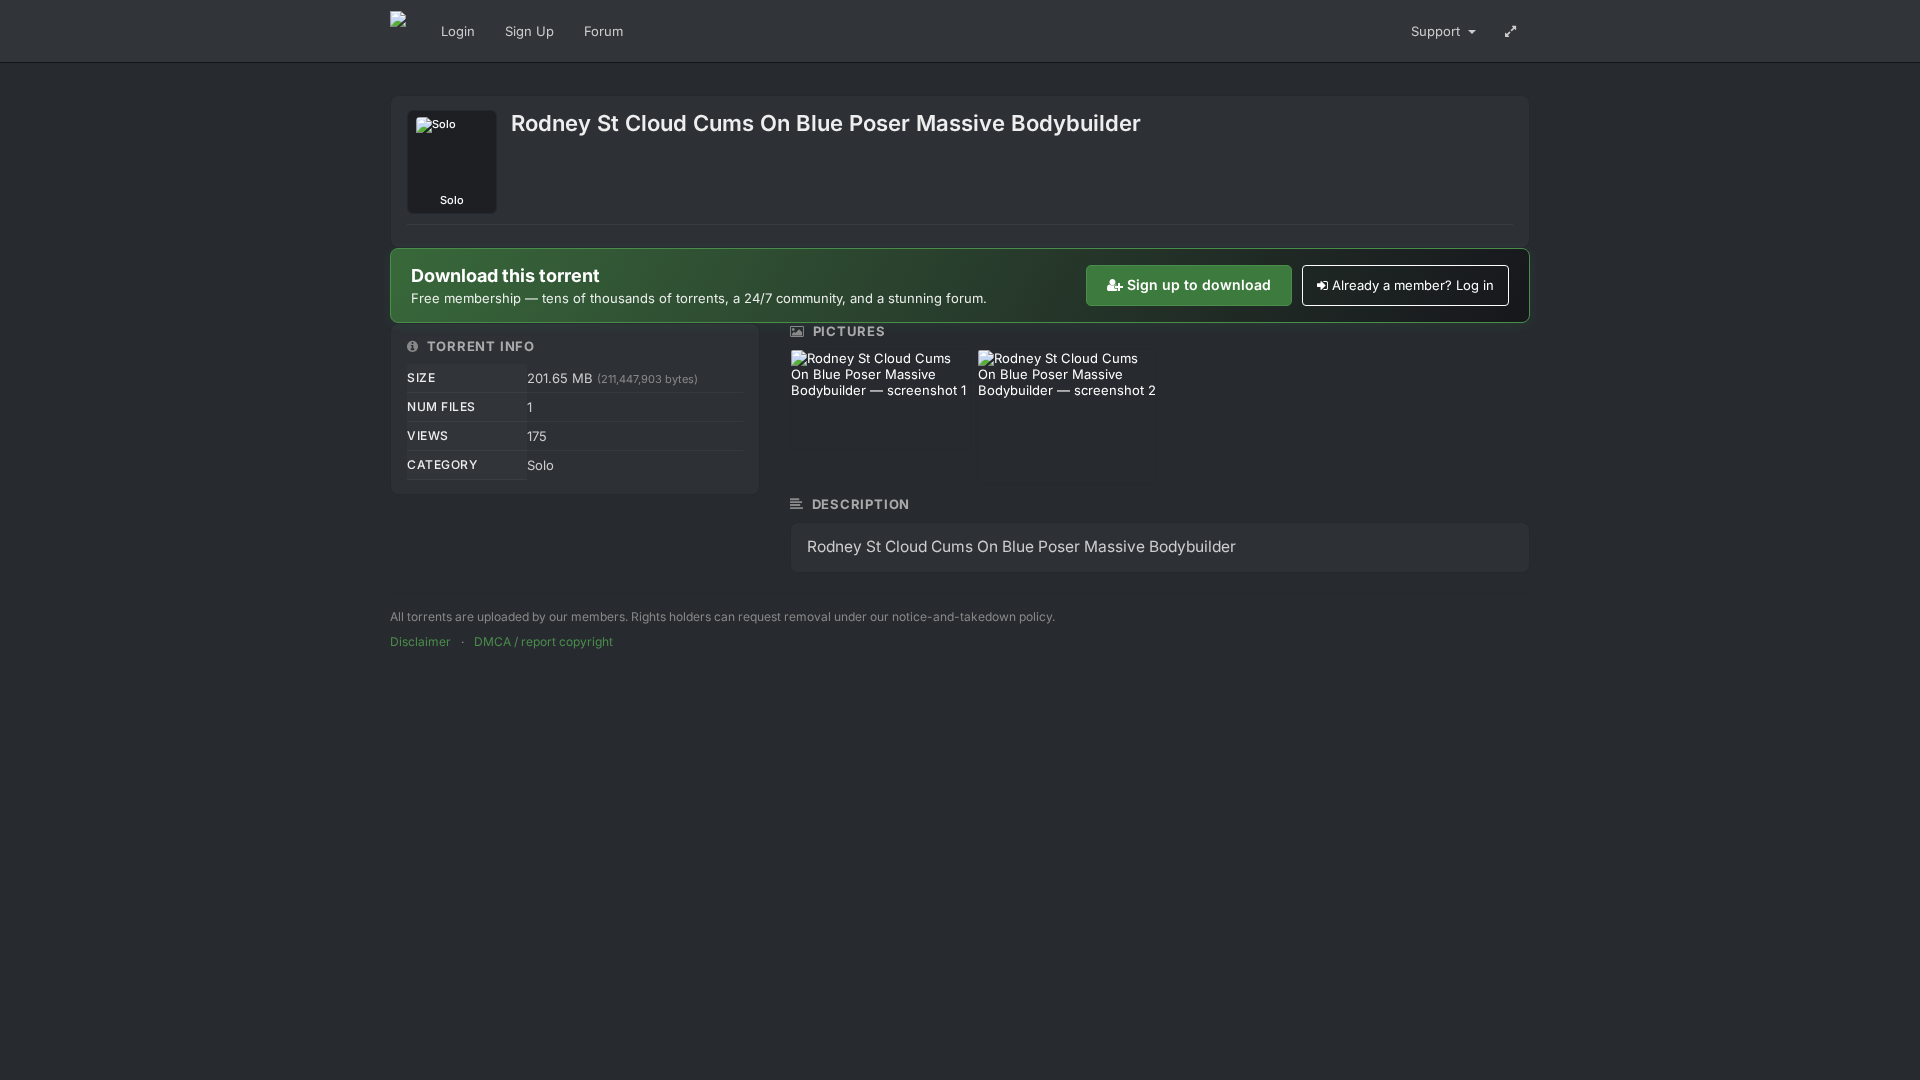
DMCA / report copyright (543, 641)
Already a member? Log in (1413, 285)
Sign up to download (1199, 284)
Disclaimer (420, 641)
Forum (603, 31)
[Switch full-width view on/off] (1510, 31)
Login (458, 31)
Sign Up (529, 31)
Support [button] (1437, 31)
